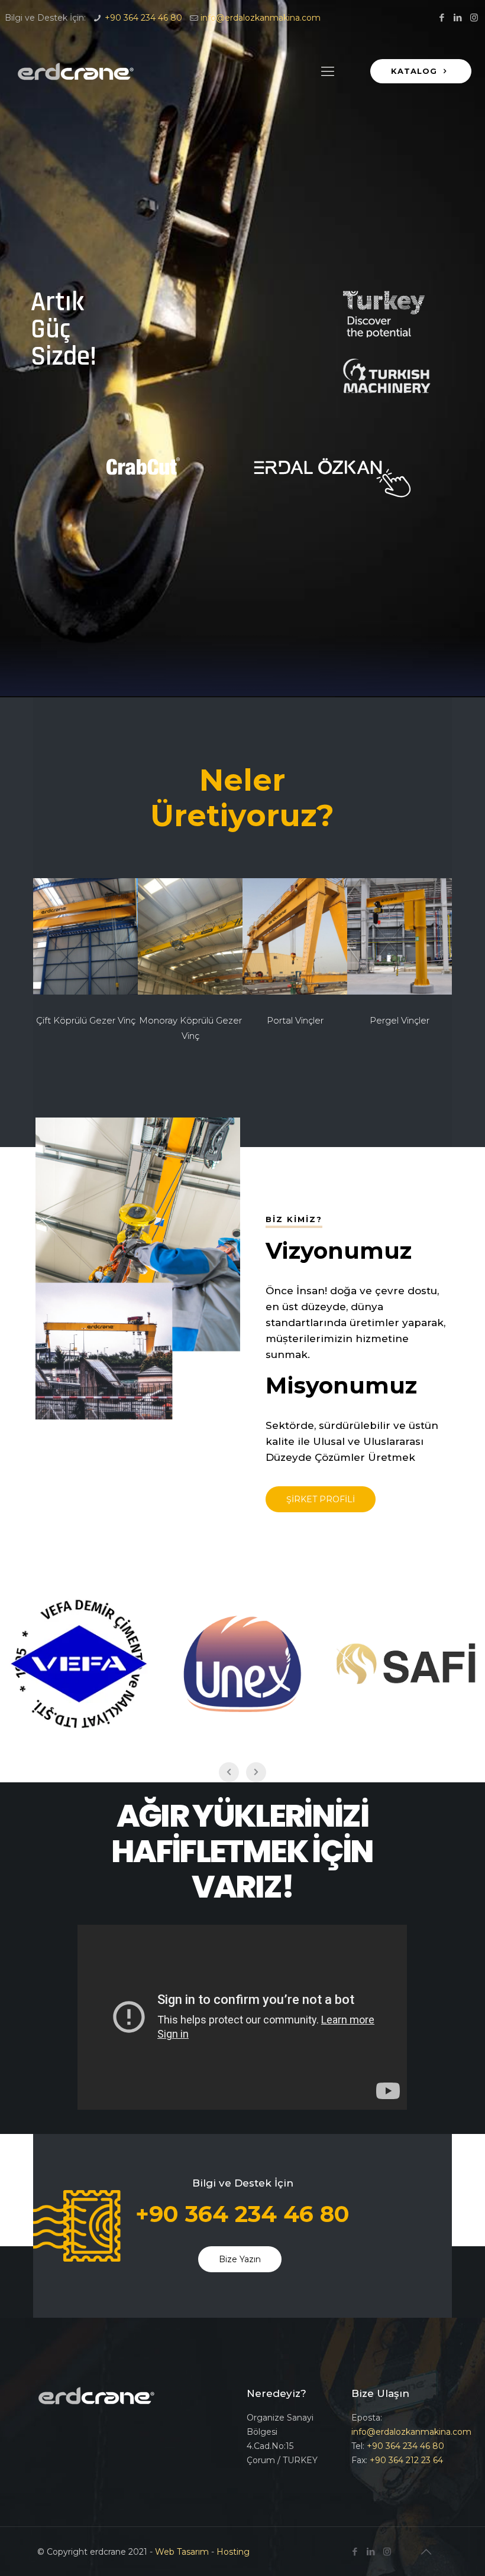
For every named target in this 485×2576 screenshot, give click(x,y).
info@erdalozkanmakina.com (261, 18)
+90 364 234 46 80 (143, 18)
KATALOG (416, 71)
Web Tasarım (182, 2552)
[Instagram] (474, 17)
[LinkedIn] (458, 17)
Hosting (233, 2552)
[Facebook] (442, 17)
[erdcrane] (76, 72)
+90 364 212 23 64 (406, 2460)
